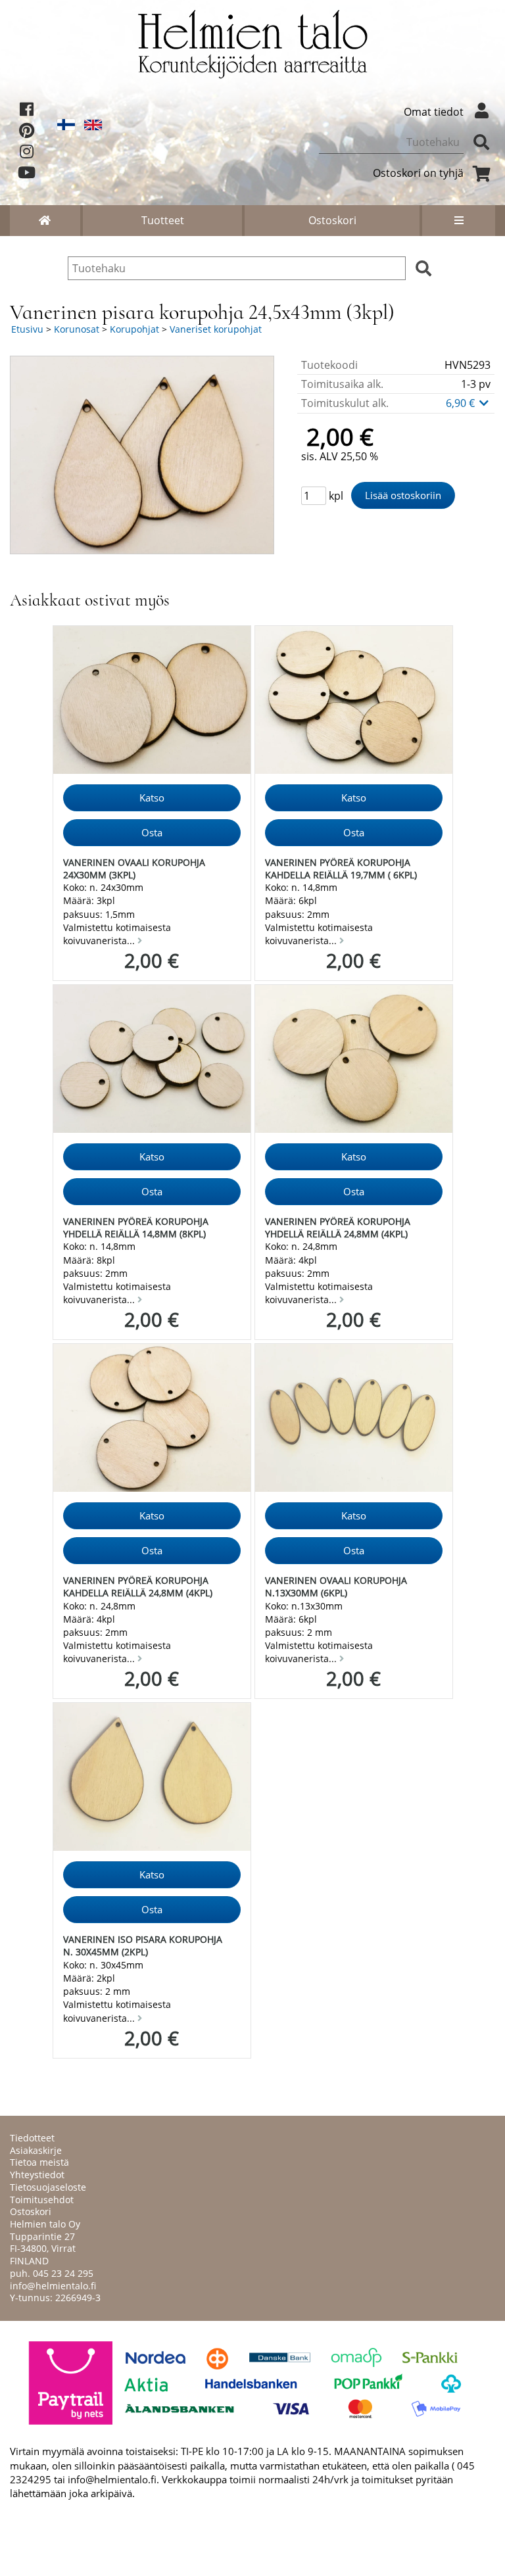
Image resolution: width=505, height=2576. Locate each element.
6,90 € (462, 403)
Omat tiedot (434, 112)
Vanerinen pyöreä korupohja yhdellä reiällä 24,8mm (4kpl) (338, 1228)
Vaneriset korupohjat (216, 329)
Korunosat (77, 329)
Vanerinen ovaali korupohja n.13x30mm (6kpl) (336, 1586)
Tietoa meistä (39, 2162)
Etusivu (27, 329)
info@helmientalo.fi (53, 2286)
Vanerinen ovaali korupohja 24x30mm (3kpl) (134, 869)
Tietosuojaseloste (48, 2187)
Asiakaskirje (36, 2150)
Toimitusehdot (42, 2200)
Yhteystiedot (37, 2175)
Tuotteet (163, 220)
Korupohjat (134, 329)
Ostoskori (332, 220)
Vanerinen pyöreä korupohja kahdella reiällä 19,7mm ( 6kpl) (341, 869)
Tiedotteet (32, 2138)
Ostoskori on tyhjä (418, 173)
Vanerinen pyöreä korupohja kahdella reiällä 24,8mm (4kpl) (138, 1586)
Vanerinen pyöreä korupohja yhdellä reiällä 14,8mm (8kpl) (136, 1228)
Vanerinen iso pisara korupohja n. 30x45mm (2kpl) (143, 1945)
